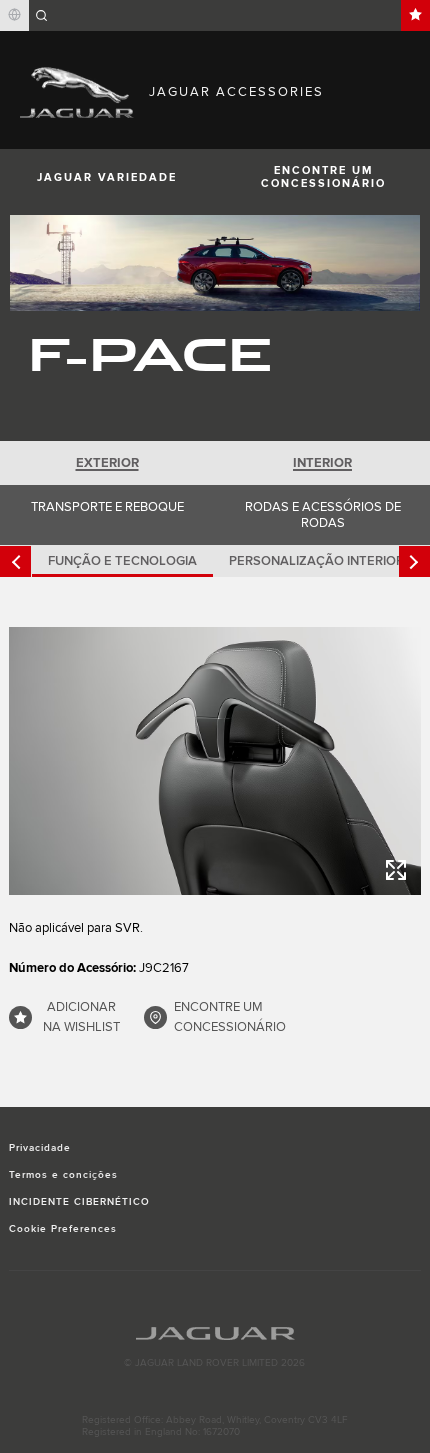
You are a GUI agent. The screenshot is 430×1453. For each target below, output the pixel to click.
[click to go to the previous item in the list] (15, 561)
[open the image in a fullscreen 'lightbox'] (215, 761)
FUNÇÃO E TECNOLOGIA (122, 561)
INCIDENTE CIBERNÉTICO (80, 1202)
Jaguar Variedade (107, 177)
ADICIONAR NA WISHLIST (81, 1017)
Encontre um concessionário (323, 177)
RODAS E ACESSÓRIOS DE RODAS (323, 515)
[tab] (107, 463)
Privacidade (40, 1148)
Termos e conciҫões (64, 1175)
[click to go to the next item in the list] (414, 561)
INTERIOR (322, 463)
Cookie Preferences (63, 1229)
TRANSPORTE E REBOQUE (107, 507)
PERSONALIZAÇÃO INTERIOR (316, 561)
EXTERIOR (107, 463)
